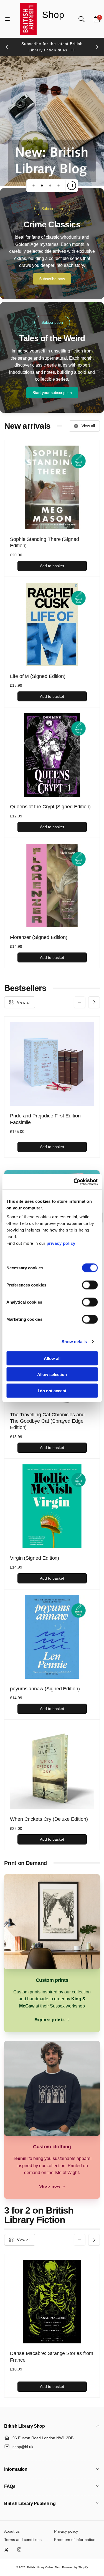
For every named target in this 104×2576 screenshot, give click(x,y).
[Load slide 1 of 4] (34, 186)
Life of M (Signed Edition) (38, 676)
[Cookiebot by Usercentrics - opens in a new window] (74, 1182)
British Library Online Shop (44, 2567)
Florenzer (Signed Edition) (39, 937)
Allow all (52, 1358)
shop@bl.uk (23, 2447)
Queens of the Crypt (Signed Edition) (50, 807)
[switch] (90, 1285)
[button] (7, 19)
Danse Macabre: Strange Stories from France (51, 2357)
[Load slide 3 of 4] (50, 186)
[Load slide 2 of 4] (42, 186)
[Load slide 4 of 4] (59, 186)
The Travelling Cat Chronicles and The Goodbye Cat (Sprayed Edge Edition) (47, 1421)
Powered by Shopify (75, 2567)
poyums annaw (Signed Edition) (45, 1689)
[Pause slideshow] (72, 186)
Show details (74, 1342)
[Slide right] (97, 47)
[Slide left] (7, 47)
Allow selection (52, 1374)
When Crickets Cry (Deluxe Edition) (49, 1819)
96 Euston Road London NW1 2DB (43, 2438)
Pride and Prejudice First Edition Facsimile (45, 1119)
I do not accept (52, 1390)
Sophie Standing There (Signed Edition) (45, 542)
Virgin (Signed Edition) (35, 1558)
